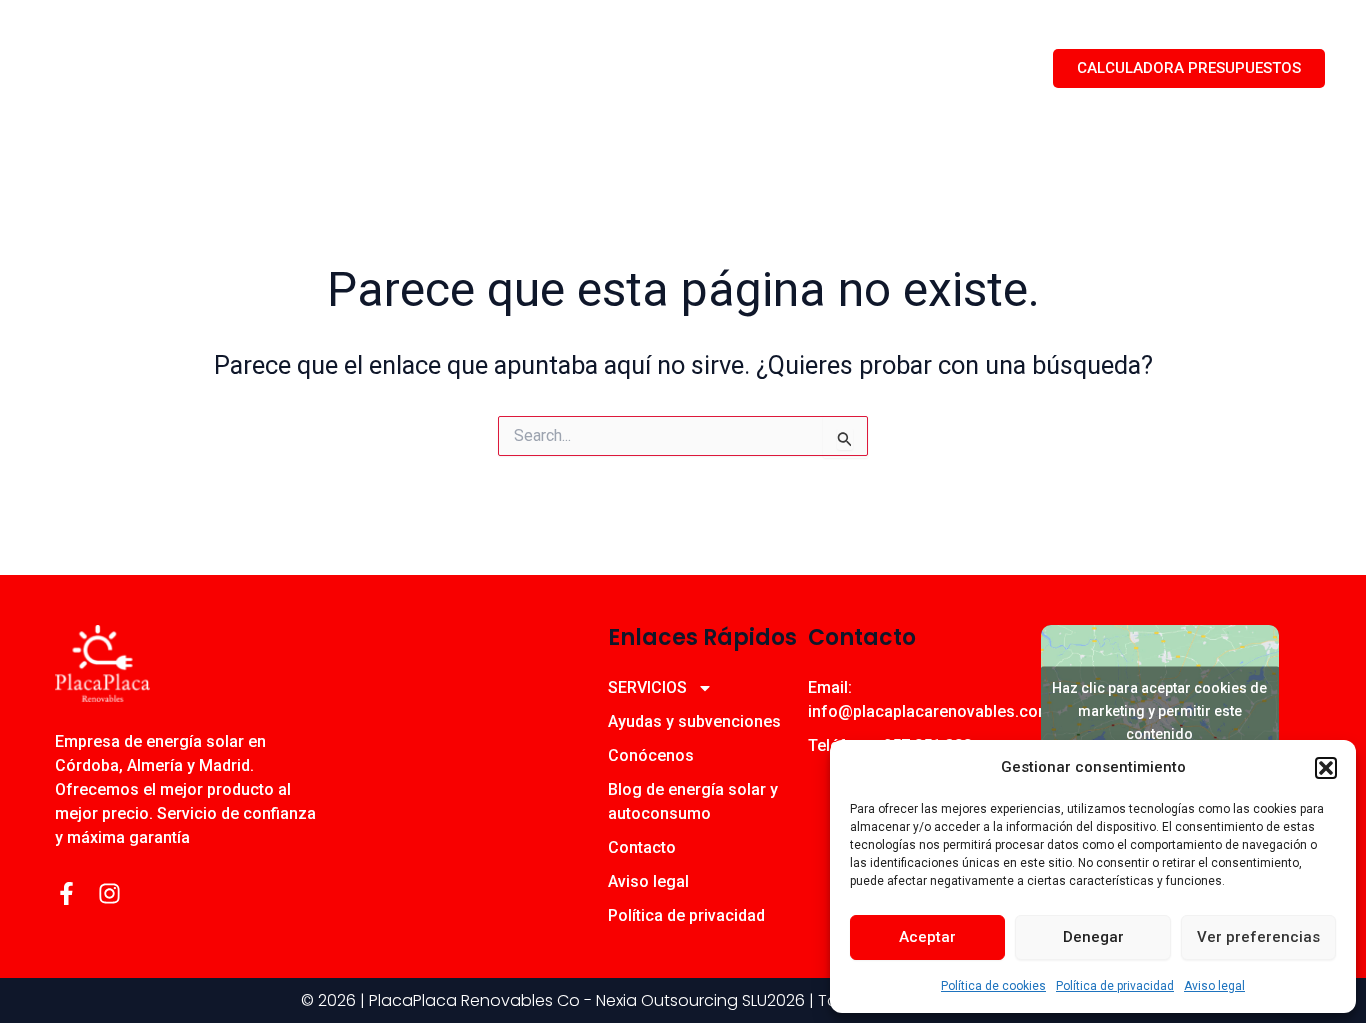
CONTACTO (954, 69)
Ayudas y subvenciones (694, 721)
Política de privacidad (1115, 986)
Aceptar (927, 937)
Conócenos (651, 755)
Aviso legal (1214, 986)
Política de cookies (993, 986)
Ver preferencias (1258, 937)
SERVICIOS (326, 69)
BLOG (847, 69)
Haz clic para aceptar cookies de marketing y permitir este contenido (1159, 711)
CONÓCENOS (487, 69)
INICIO (220, 69)
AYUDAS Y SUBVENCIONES (682, 69)
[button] (1326, 768)
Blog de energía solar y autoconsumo (693, 801)
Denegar (1093, 937)
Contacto (642, 847)
